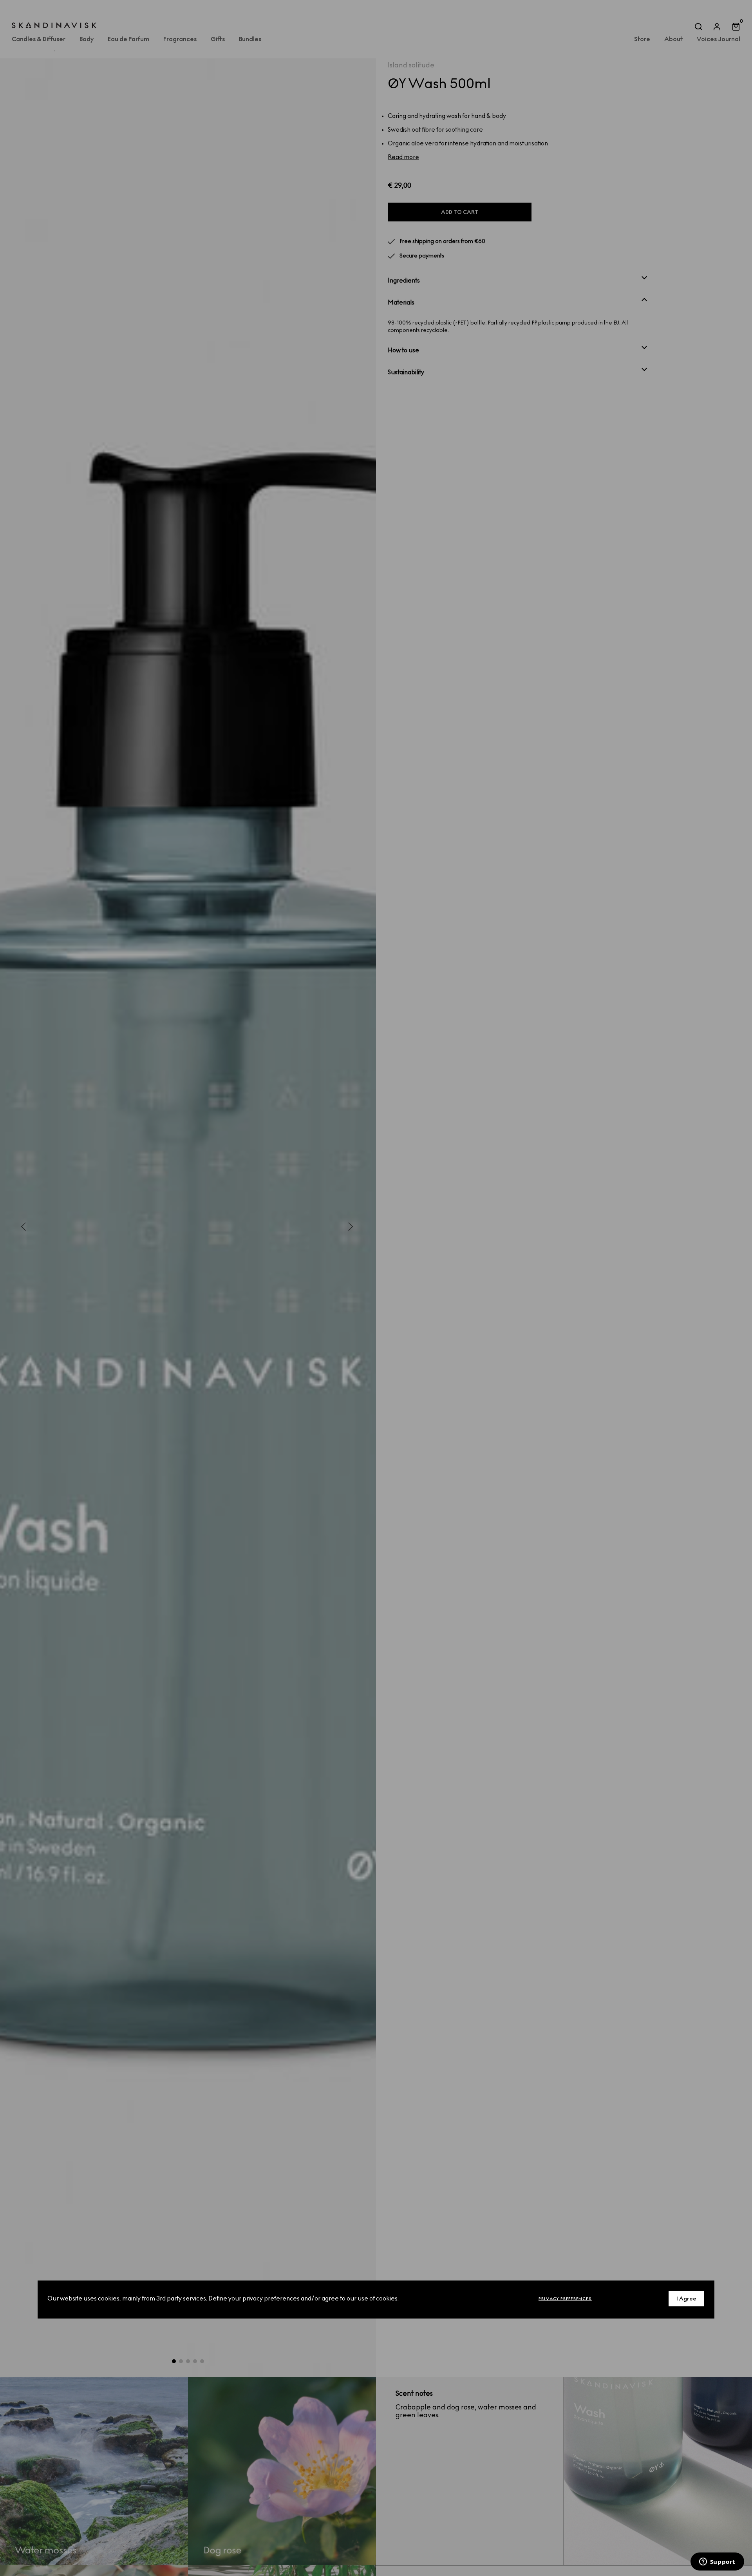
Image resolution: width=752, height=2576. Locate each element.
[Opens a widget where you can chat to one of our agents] (717, 2562)
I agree (686, 2298)
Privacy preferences (565, 2298)
